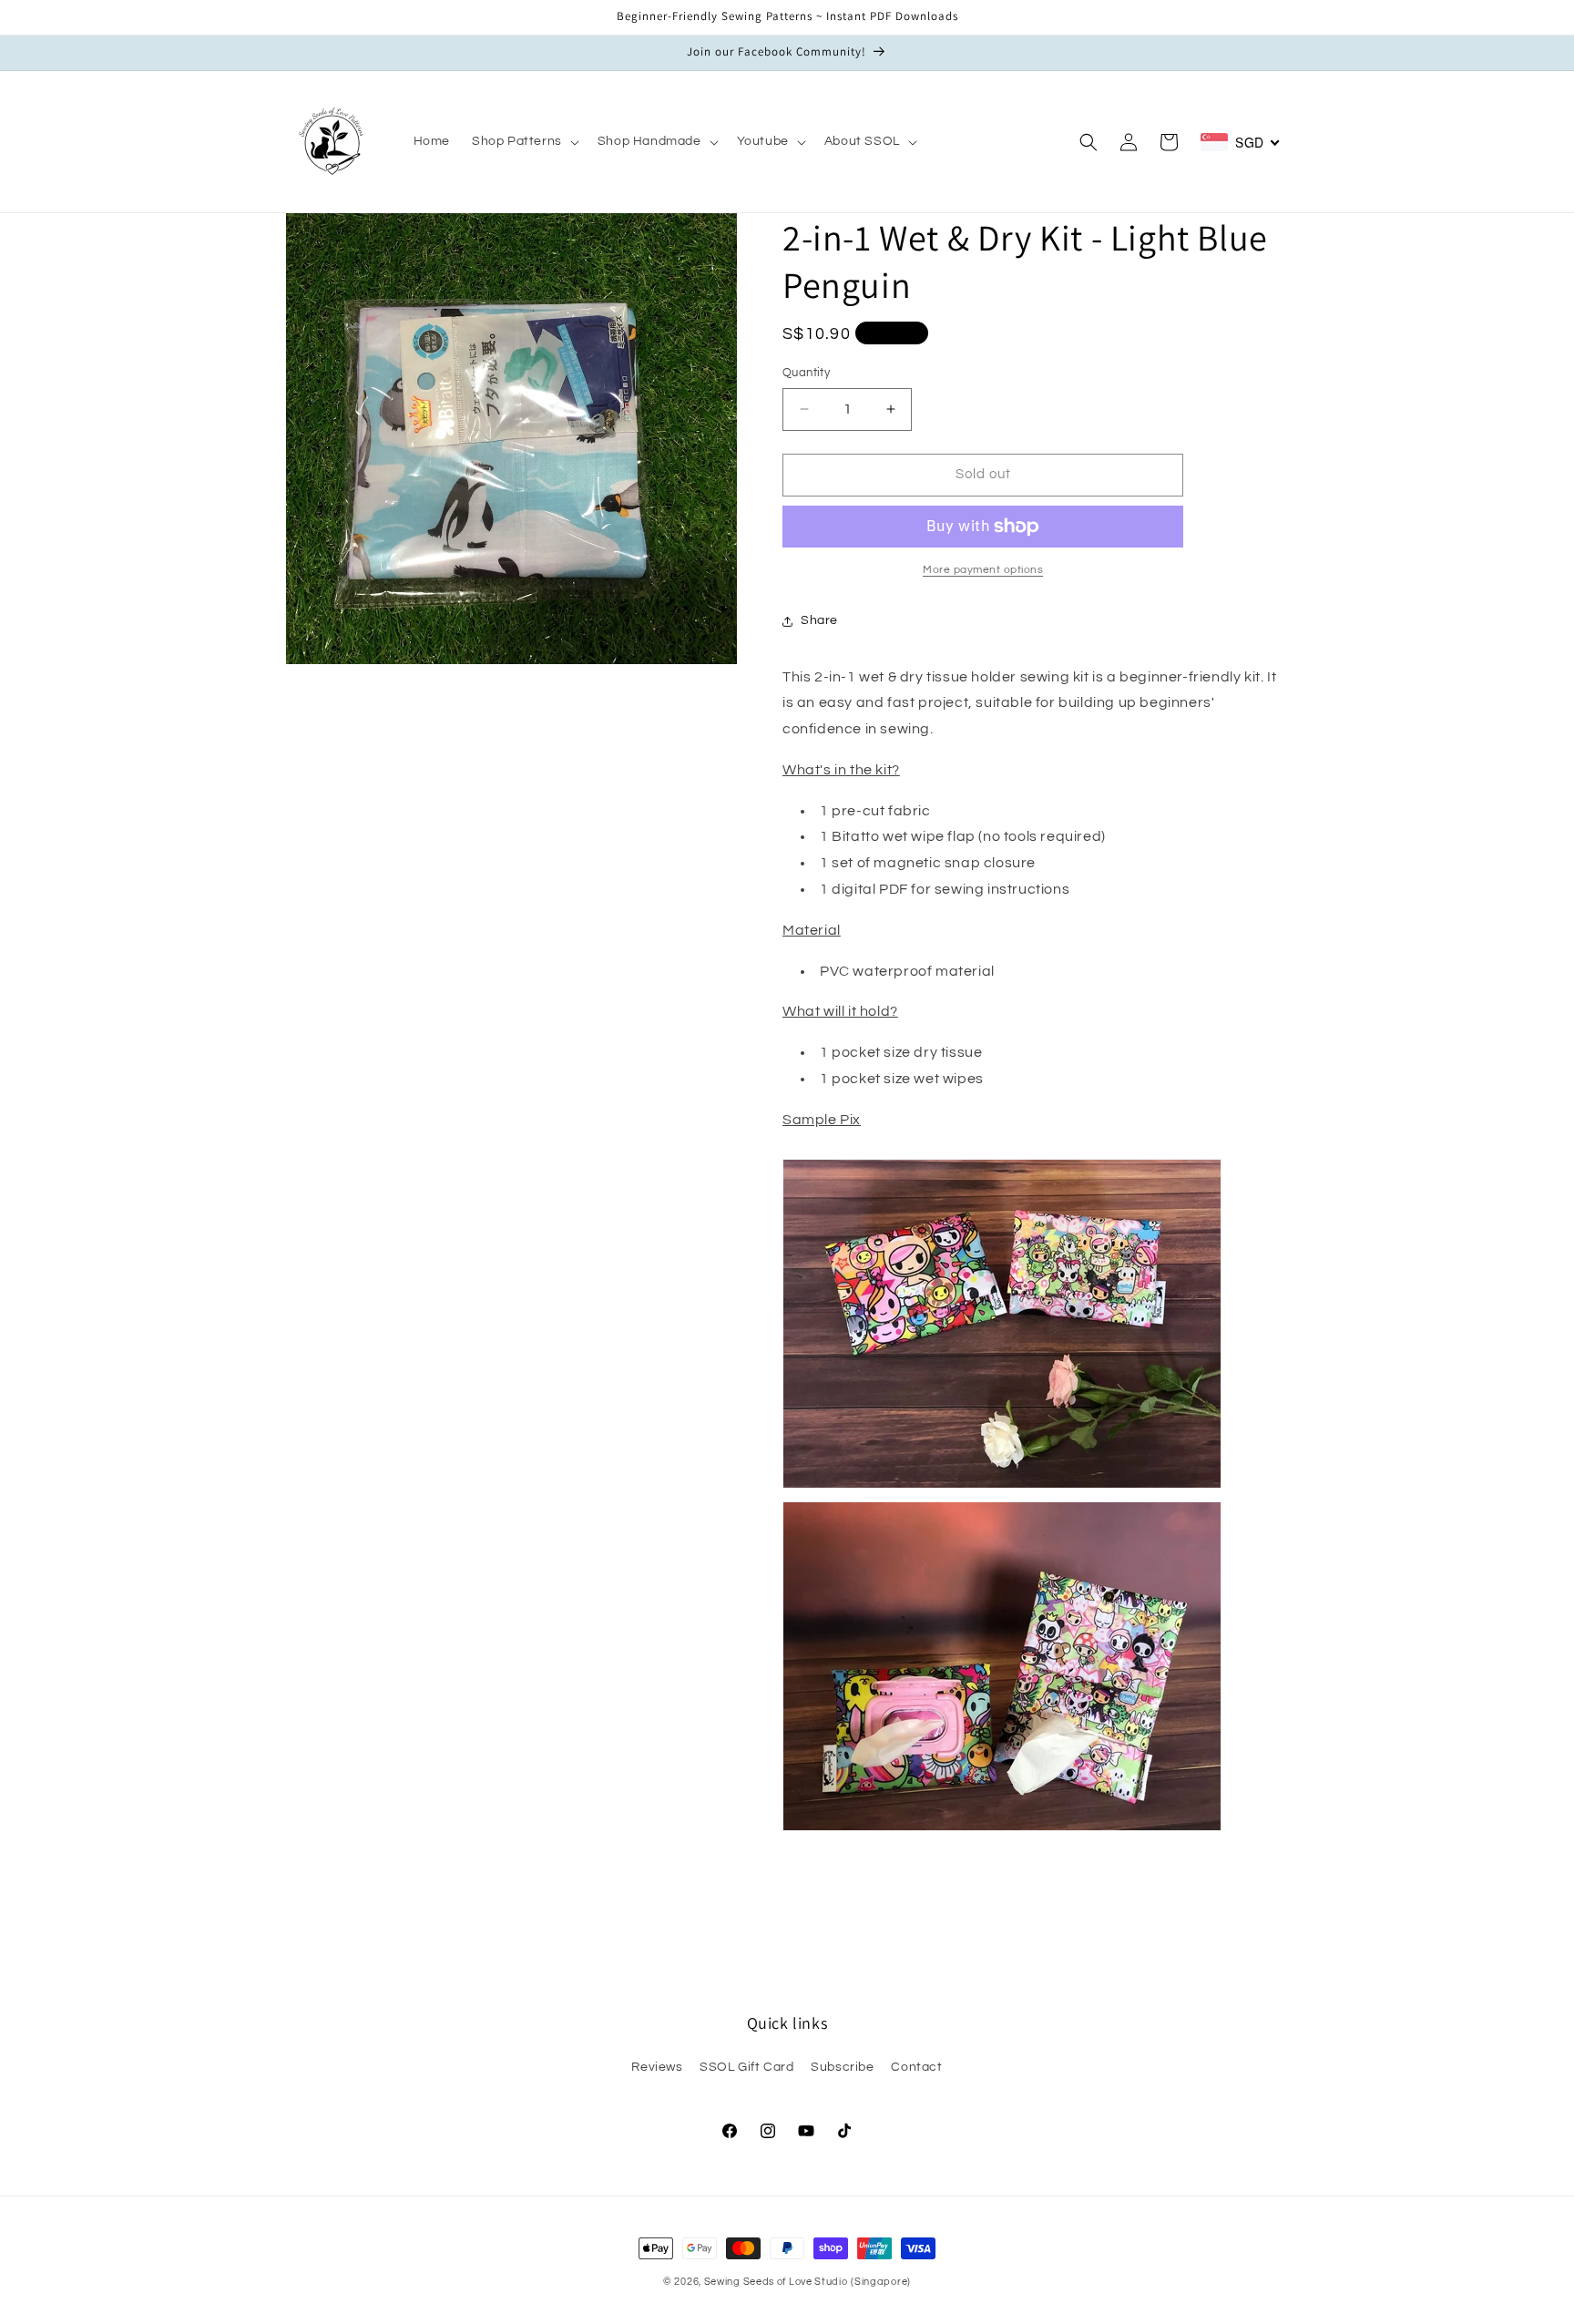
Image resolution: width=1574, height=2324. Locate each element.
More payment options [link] (983, 570)
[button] (524, 141)
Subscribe (842, 2067)
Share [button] (819, 620)
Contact (916, 2067)
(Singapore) (881, 2282)
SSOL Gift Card (746, 2067)
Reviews (657, 2067)
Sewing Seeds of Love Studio (776, 2282)
